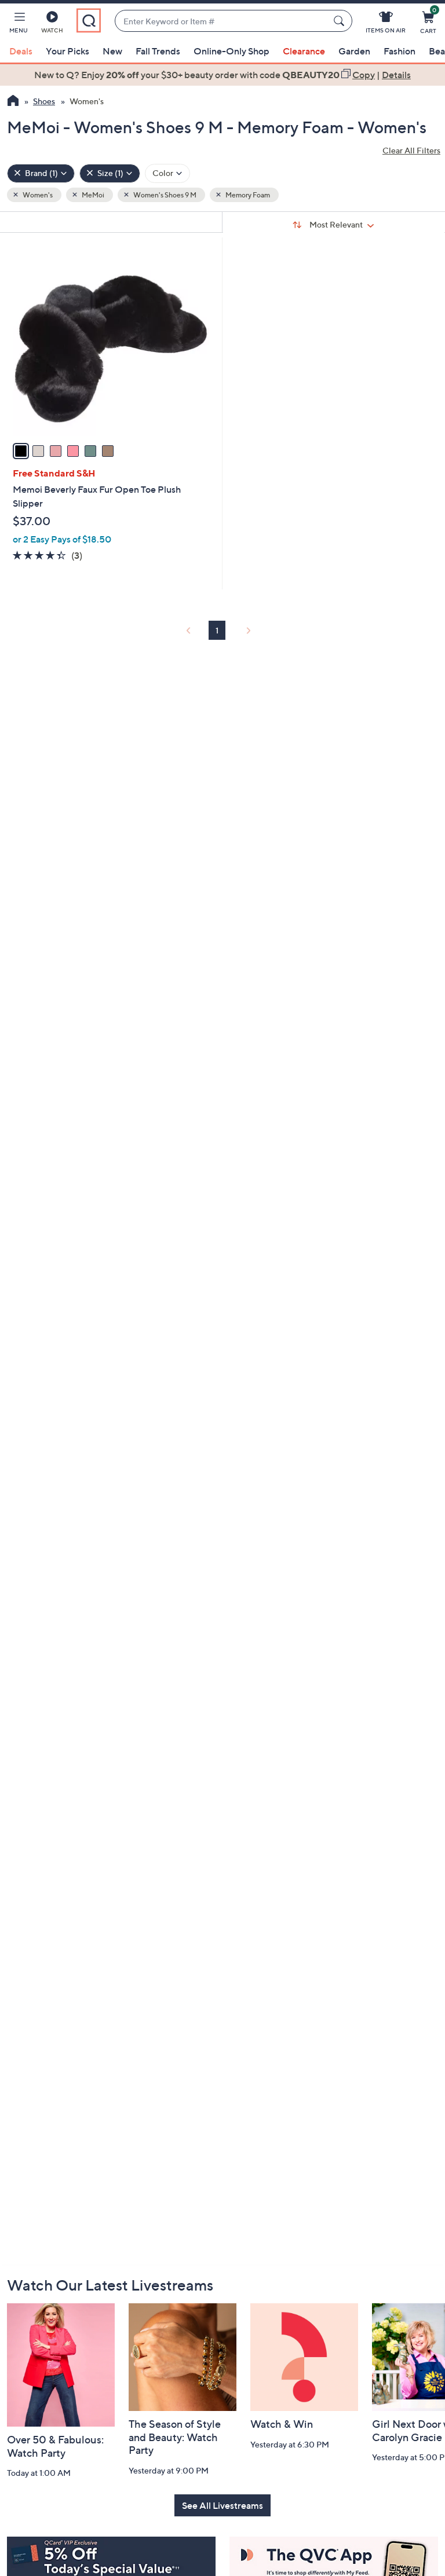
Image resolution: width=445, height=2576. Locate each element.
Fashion (400, 51)
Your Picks (68, 51)
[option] (222, 75)
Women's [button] (37, 195)
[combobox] (222, 21)
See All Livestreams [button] (222, 2505)
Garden (354, 51)
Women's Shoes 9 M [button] (164, 195)
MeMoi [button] (92, 195)
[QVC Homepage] (13, 102)
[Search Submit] (341, 21)
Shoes (44, 101)
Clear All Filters (411, 150)
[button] (19, 24)
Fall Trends (158, 51)
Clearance (304, 51)
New (112, 51)
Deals (21, 51)
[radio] (21, 451)
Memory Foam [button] (247, 195)
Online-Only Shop (231, 51)
